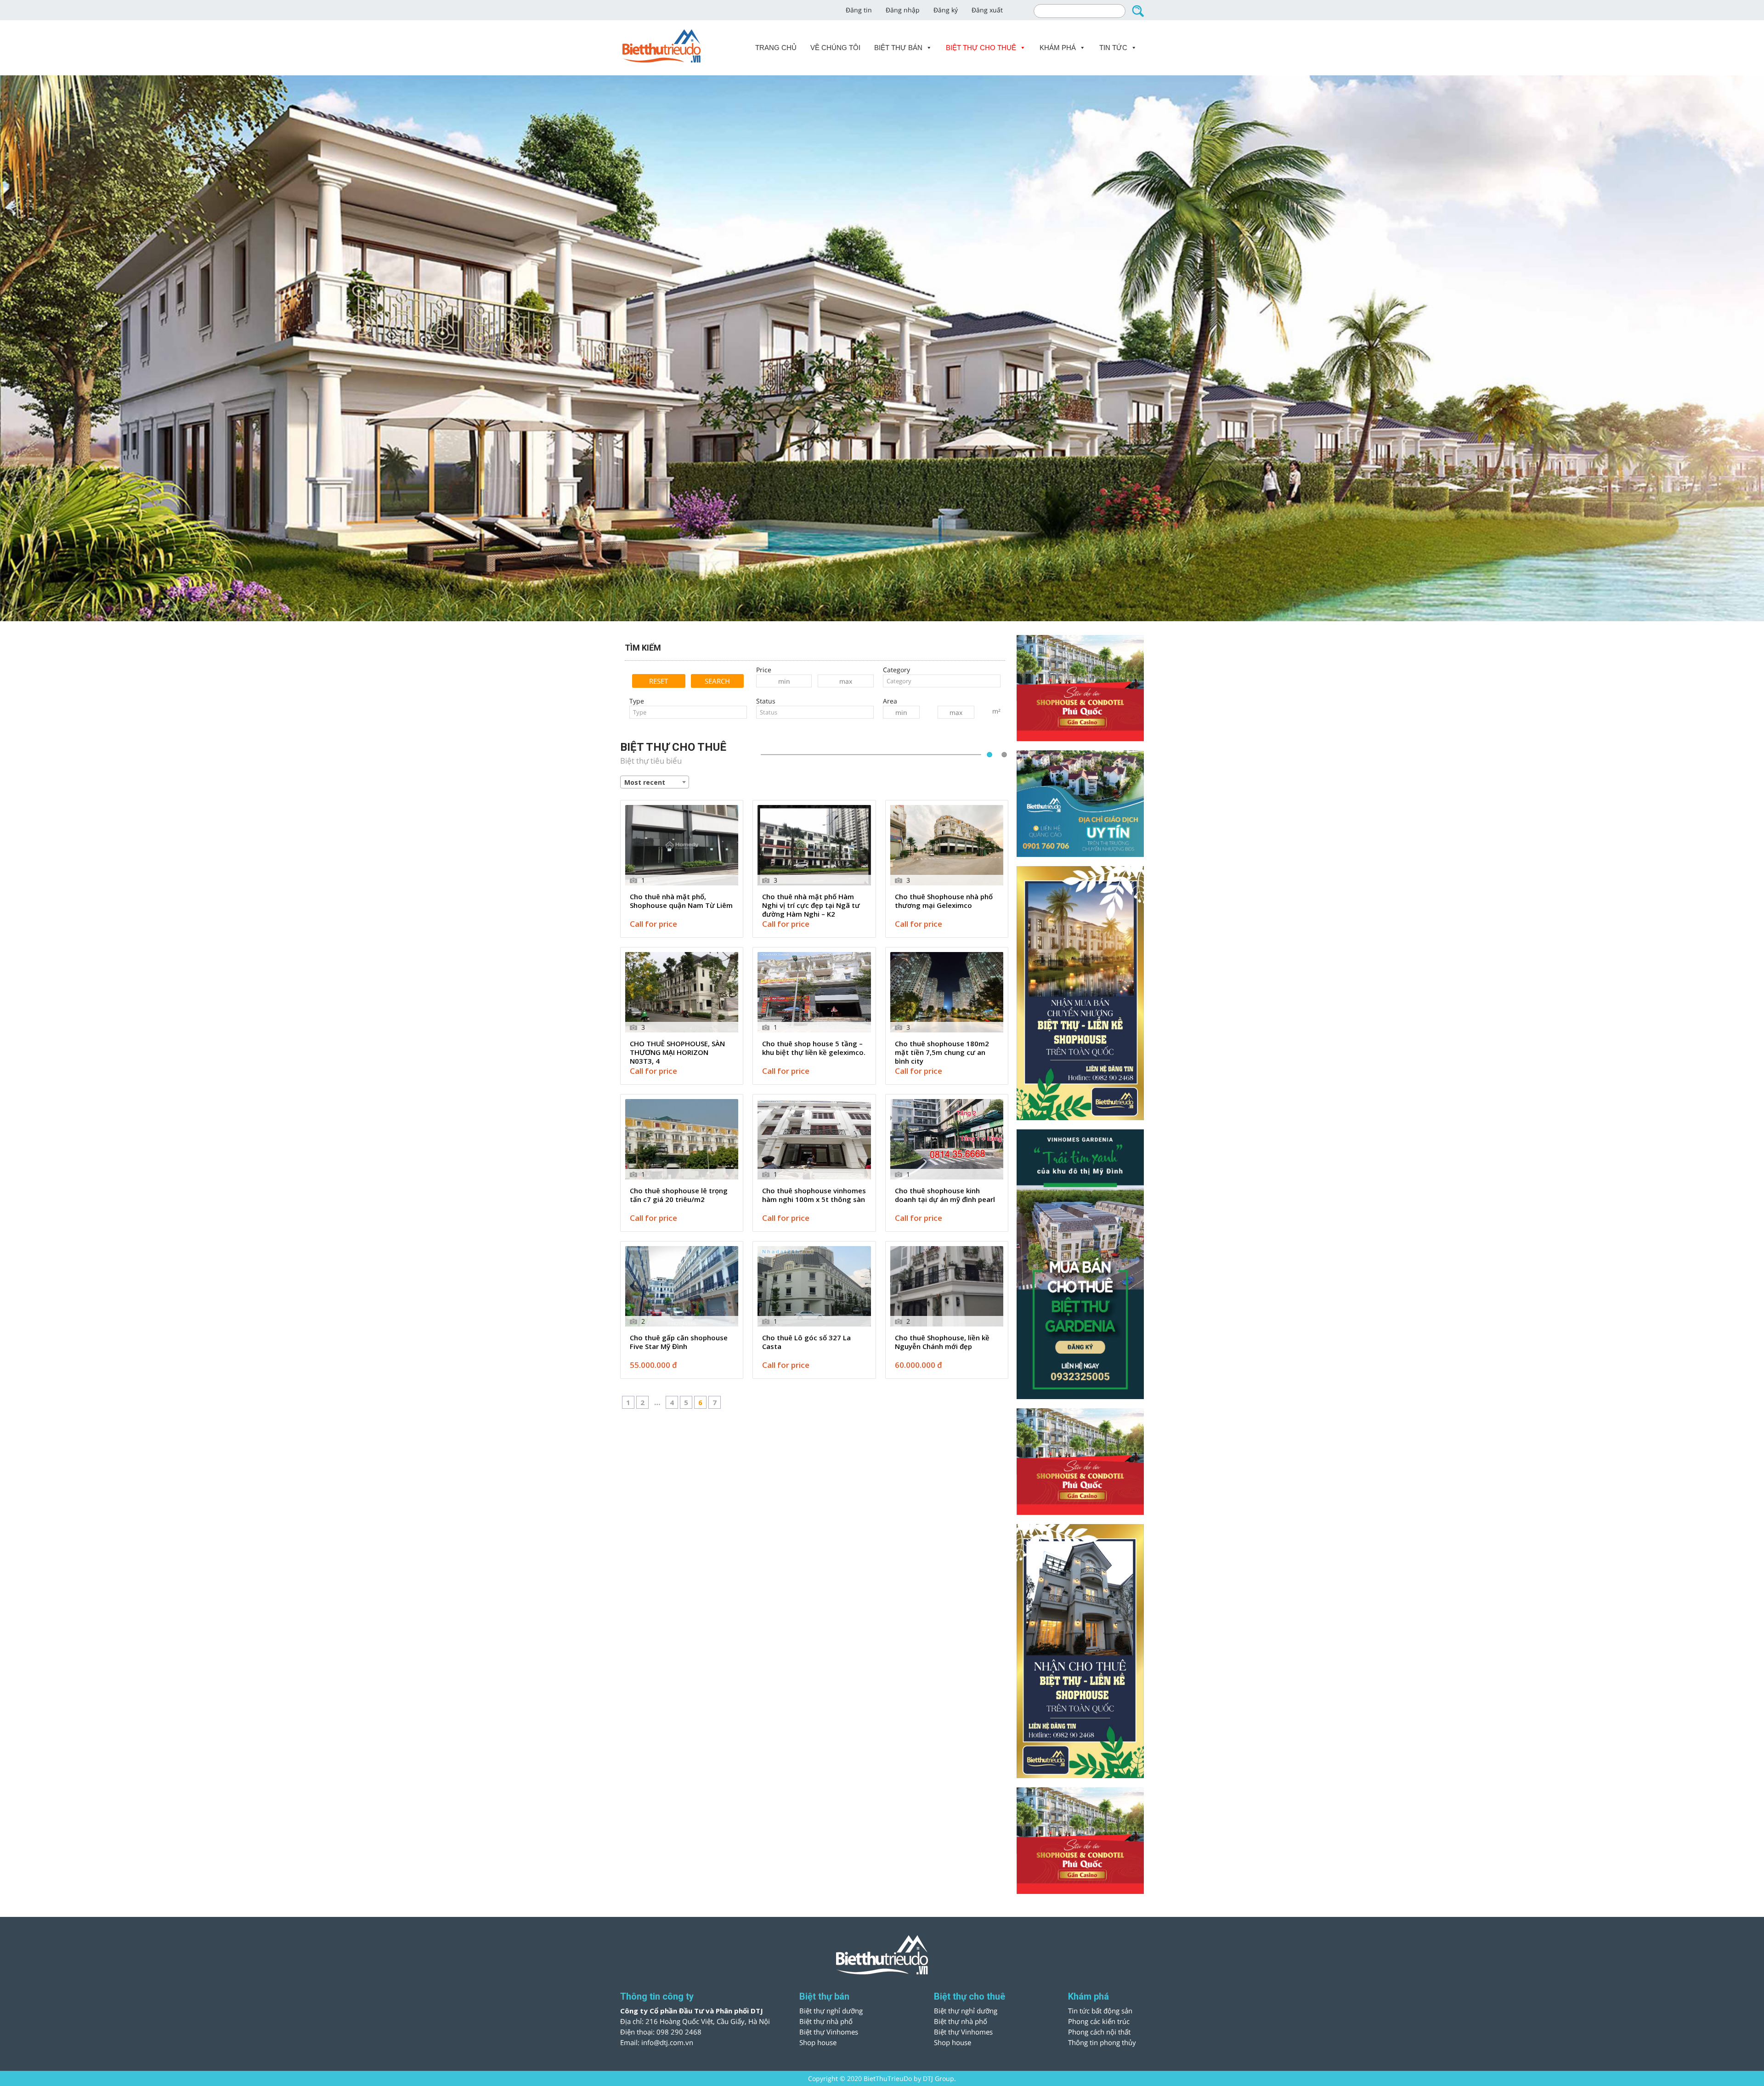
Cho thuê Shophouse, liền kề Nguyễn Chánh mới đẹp (942, 1342)
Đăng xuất (987, 10)
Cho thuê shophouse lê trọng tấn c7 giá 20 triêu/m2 (679, 1195)
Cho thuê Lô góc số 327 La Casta (806, 1342)
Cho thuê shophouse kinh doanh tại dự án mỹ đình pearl (945, 1195)
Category (896, 670)
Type (637, 701)
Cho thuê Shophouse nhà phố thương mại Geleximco (944, 901)
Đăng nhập (903, 10)
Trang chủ (776, 48)
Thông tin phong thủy (1102, 2042)
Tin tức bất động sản (1100, 2011)
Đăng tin (859, 10)
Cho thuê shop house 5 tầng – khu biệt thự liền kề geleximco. (814, 1048)
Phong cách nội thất (1099, 2032)
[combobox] (942, 681)
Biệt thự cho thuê (981, 48)
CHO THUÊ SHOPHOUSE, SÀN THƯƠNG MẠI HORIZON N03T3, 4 (677, 1052)
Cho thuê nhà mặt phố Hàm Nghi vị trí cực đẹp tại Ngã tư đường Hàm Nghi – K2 (811, 905)
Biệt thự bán (898, 48)
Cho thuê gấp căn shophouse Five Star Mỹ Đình (679, 1342)
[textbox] (942, 681)
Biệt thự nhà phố (826, 2021)
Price (764, 670)
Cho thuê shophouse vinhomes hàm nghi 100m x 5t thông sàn (814, 1195)
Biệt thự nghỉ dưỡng (831, 2011)
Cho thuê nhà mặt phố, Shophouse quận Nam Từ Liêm (681, 901)
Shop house (818, 2042)
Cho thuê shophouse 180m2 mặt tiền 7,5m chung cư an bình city (942, 1052)
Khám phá (1058, 48)
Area (890, 701)
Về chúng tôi (835, 48)
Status (766, 701)
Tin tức (1113, 48)
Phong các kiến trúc (1099, 2021)
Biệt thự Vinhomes (829, 2032)
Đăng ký (946, 10)
